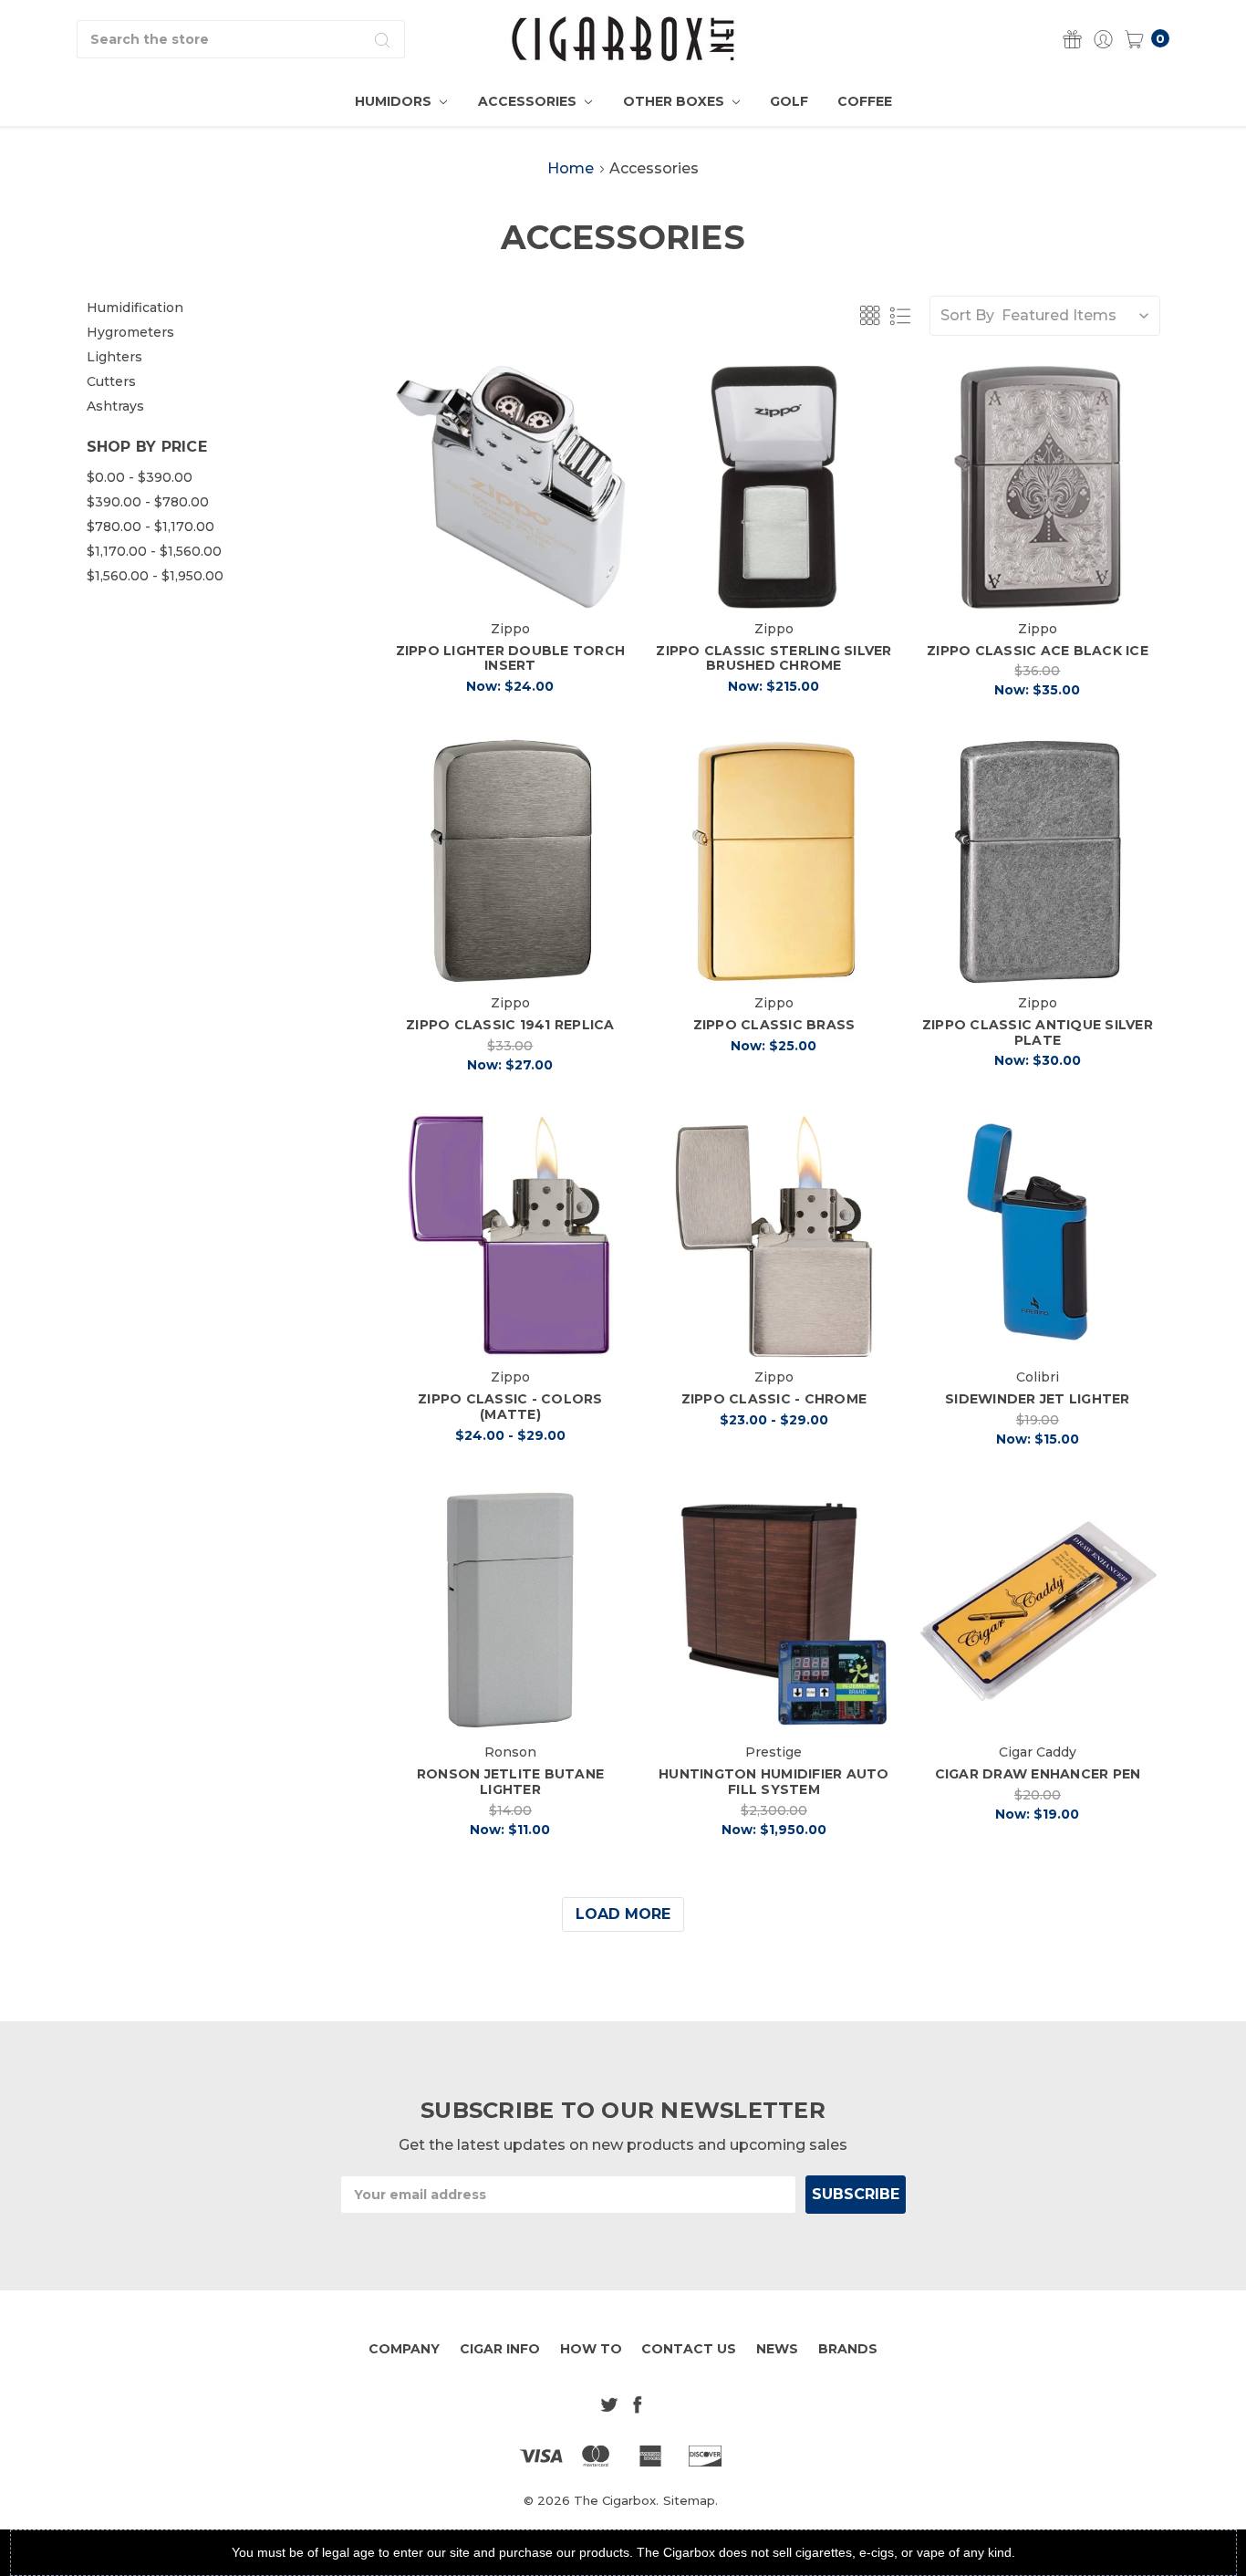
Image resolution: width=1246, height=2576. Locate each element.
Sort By (967, 315)
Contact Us (689, 2349)
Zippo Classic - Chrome (774, 1399)
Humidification (135, 308)
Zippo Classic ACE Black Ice (1038, 651)
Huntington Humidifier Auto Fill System (774, 1782)
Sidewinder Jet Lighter (1038, 1399)
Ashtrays (115, 406)
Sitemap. (690, 2500)
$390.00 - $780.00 (148, 502)
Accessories (529, 101)
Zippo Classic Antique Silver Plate (1038, 1032)
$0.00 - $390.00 (140, 477)
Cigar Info (500, 2349)
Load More (623, 1914)
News (777, 2349)
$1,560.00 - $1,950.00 (155, 576)
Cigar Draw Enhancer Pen (1038, 1774)
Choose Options (510, 1327)
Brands (848, 2349)
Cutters (111, 381)
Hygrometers (130, 332)
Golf (789, 101)
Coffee (865, 101)
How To (591, 2349)
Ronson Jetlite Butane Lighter (510, 1782)
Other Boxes (675, 101)
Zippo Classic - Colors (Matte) (510, 1407)
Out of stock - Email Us (779, 579)
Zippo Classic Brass (774, 1025)
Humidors (395, 101)
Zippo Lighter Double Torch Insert (511, 658)
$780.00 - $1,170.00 (151, 527)
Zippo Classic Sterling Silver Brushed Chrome (774, 658)
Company (404, 2349)
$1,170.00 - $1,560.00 (154, 551)
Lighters (114, 357)
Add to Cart (510, 579)
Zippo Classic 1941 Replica (510, 1025)
